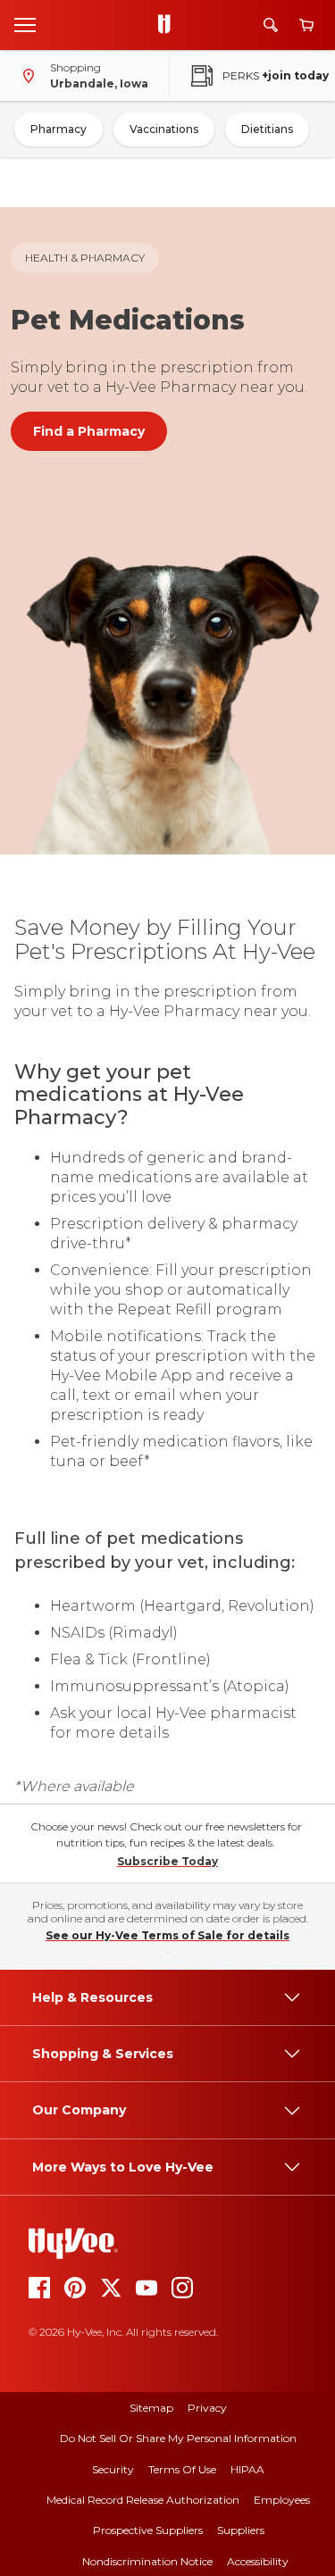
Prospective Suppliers (148, 2530)
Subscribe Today (167, 1861)
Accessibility (258, 2561)
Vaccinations (164, 129)
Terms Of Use (182, 2469)
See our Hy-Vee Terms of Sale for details (167, 1935)
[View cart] (306, 25)
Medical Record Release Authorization (143, 2500)
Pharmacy (59, 129)
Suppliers (241, 2530)
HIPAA (247, 2469)
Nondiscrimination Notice (147, 2561)
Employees (282, 2500)
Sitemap (151, 2408)
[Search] (271, 25)
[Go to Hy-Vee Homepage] (169, 25)
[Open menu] (25, 24)
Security (113, 2469)
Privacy (207, 2408)
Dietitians (267, 129)
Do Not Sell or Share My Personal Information (178, 2438)
